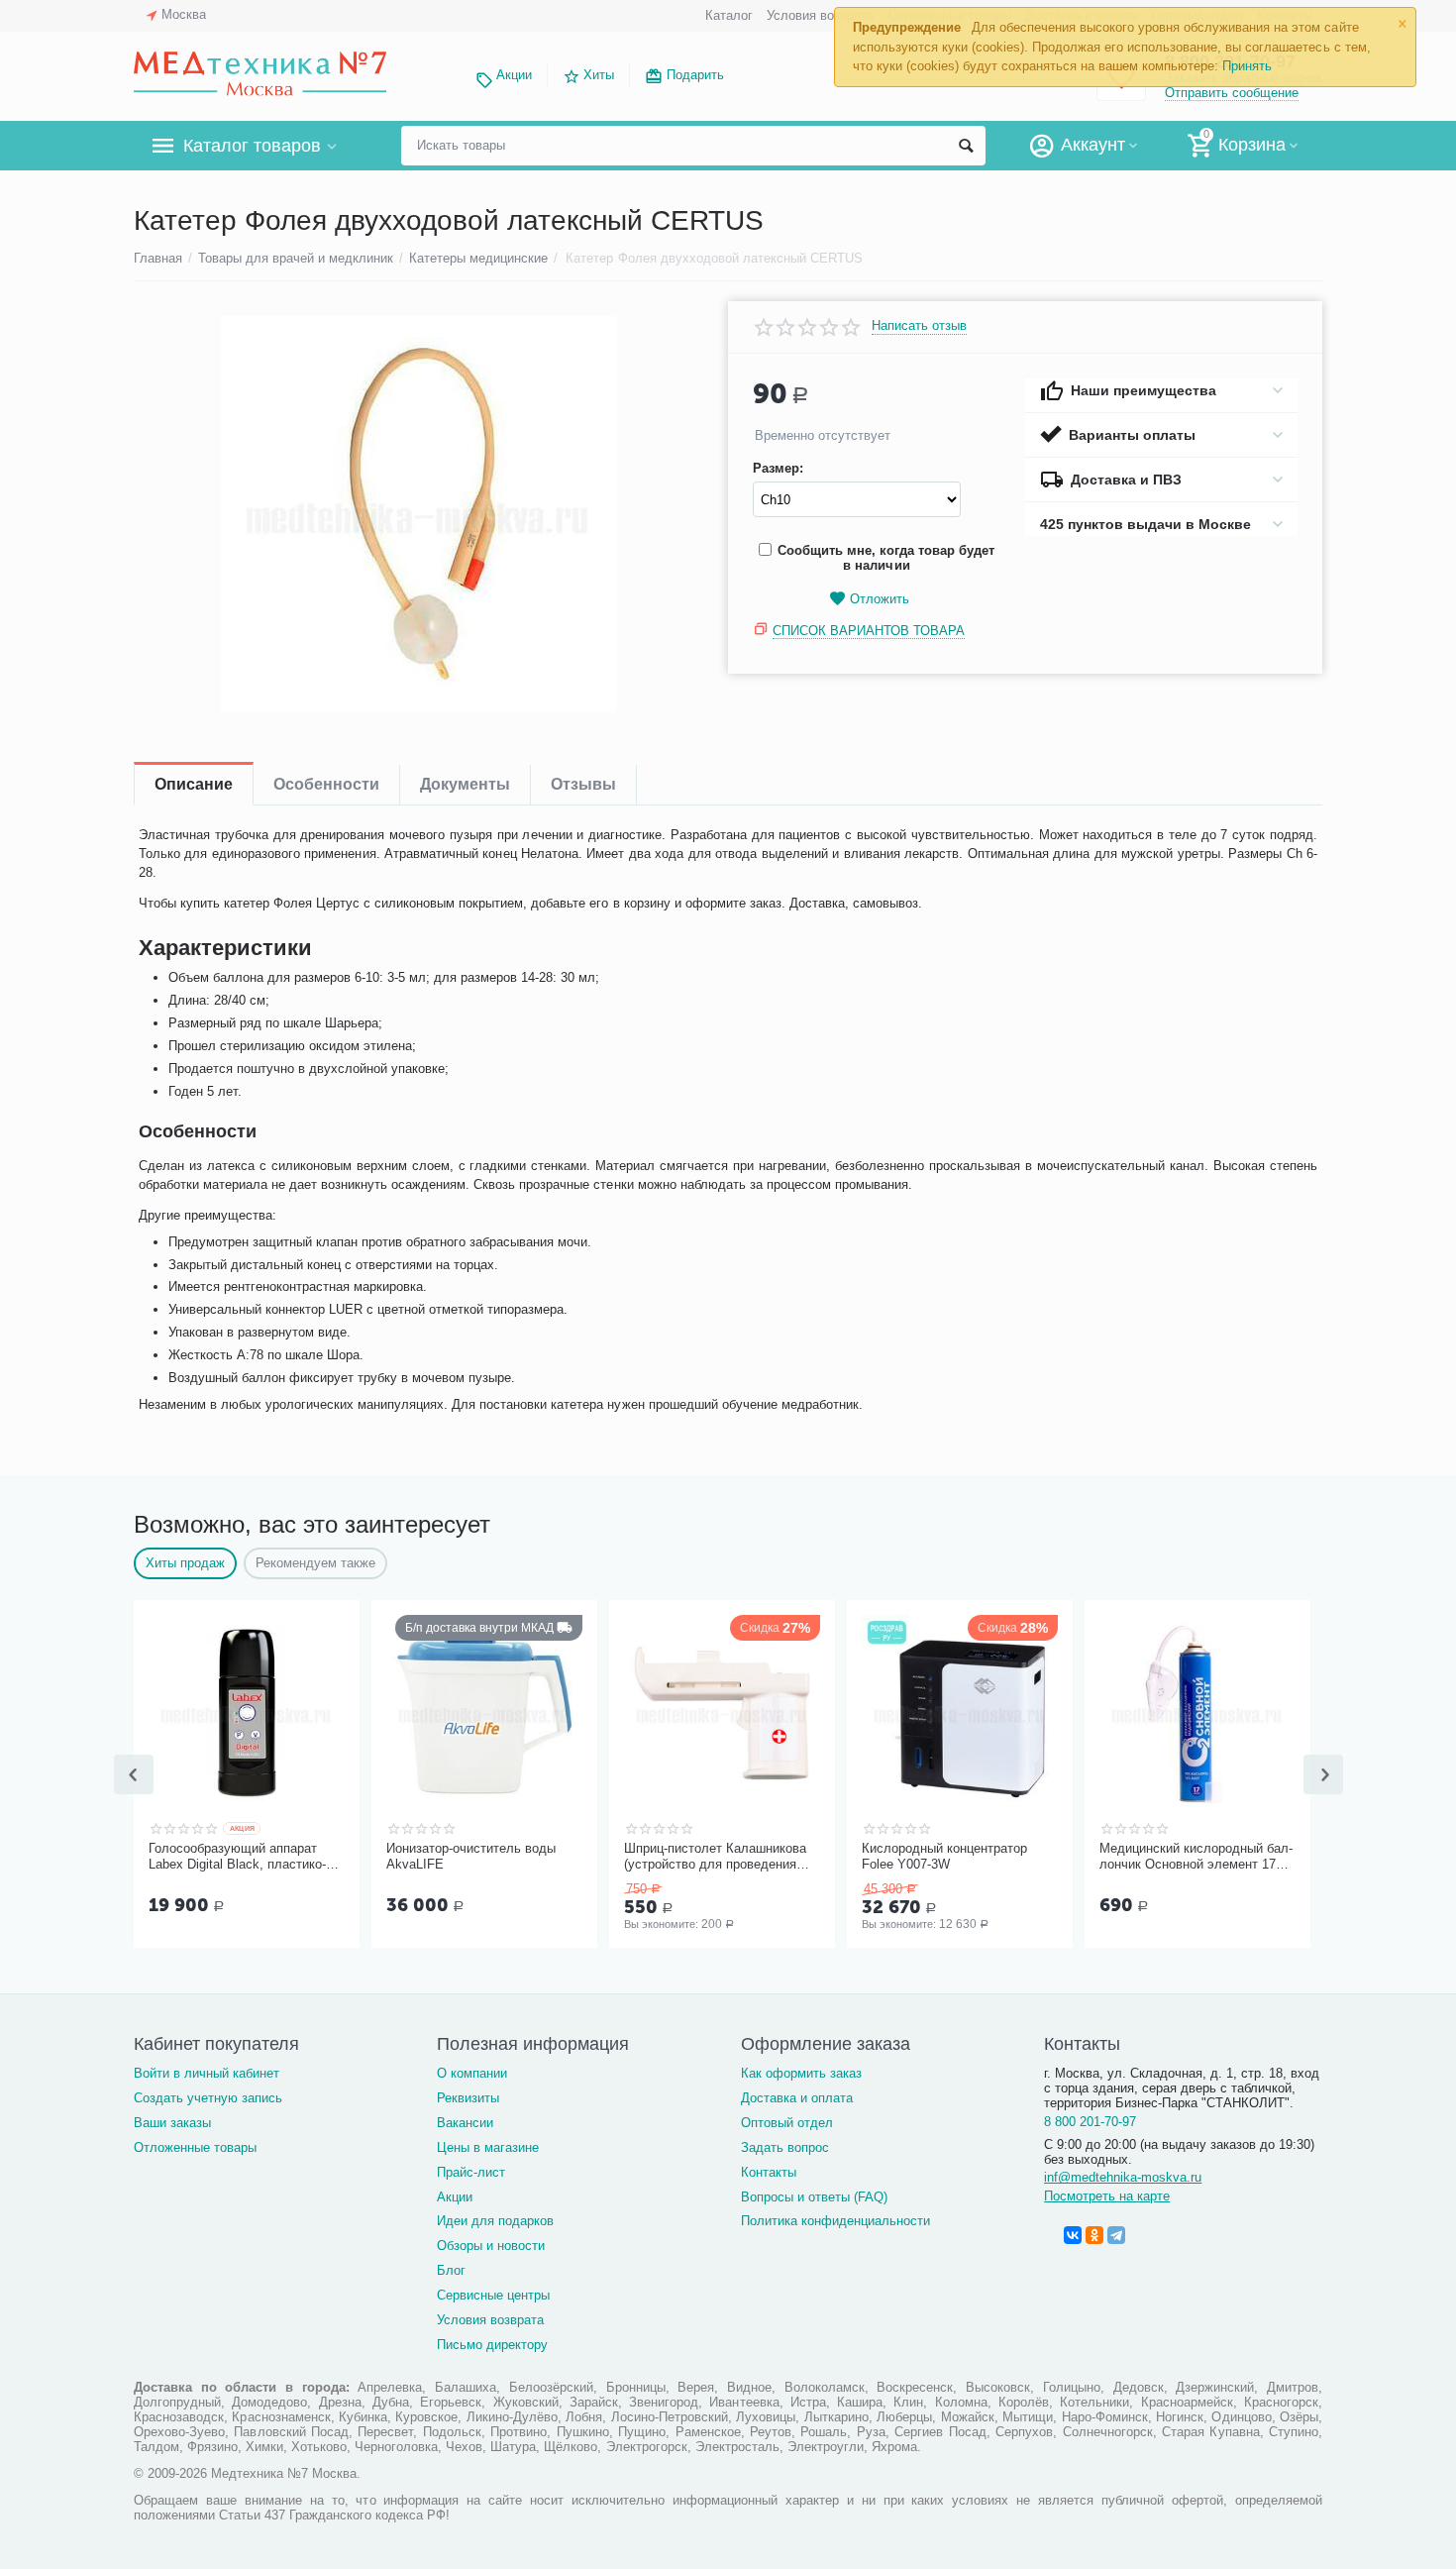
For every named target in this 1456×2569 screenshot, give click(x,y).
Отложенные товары (195, 2147)
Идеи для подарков (495, 2221)
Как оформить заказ (801, 2073)
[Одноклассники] (1094, 2235)
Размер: (778, 469)
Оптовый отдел (787, 2123)
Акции (514, 75)
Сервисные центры (493, 2295)
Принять (1247, 66)
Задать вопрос (785, 2147)
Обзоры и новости (491, 2246)
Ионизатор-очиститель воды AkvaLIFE (471, 1856)
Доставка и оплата (797, 2098)
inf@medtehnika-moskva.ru (1123, 2177)
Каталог (729, 15)
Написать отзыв (919, 326)
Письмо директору (492, 2345)
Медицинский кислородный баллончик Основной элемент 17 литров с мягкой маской (1196, 1857)
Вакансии (465, 2123)
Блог (451, 2270)
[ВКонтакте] (1073, 2235)
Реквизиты (468, 2098)
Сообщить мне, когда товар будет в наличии (886, 558)
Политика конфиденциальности (835, 2221)
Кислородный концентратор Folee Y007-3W (944, 1856)
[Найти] (966, 146)
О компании (472, 2073)
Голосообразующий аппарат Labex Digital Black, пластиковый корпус (237, 1857)
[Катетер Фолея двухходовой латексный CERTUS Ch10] (418, 514)
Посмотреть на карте (1107, 2196)
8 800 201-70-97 (1090, 2122)
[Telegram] (1116, 2235)
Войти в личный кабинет (207, 2073)
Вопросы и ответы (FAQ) (814, 2197)
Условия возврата (820, 15)
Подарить (695, 75)
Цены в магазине (488, 2147)
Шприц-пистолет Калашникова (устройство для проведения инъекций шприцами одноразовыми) (715, 1857)
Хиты (599, 75)
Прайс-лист (471, 2172)
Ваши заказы (172, 2123)
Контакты (769, 2172)
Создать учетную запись (208, 2098)
